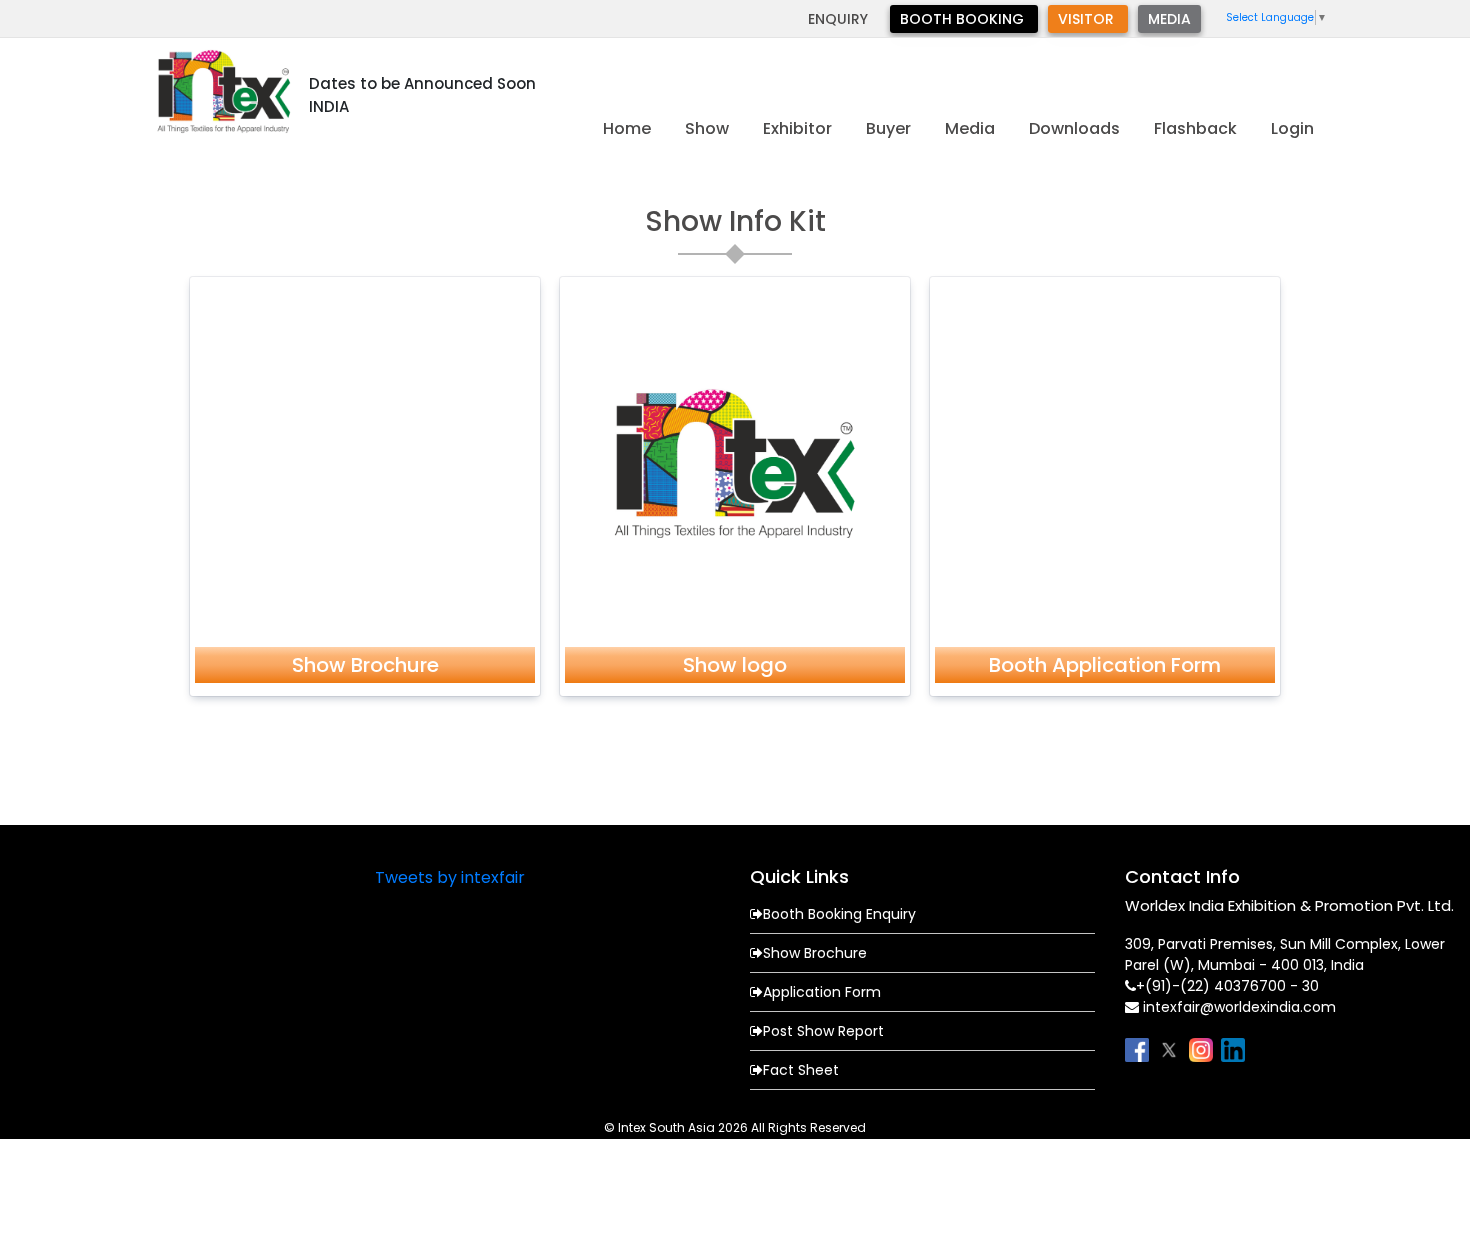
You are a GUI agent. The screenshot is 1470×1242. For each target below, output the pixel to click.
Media (1169, 19)
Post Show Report (823, 1031)
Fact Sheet (801, 1070)
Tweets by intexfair (450, 877)
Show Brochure (815, 953)
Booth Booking (964, 19)
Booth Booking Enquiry (839, 914)
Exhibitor (797, 128)
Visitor (1088, 19)
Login (1292, 128)
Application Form (822, 992)
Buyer (888, 128)
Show (707, 128)
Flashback (1195, 128)
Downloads (1074, 128)
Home (627, 128)
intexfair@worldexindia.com (1239, 1007)
